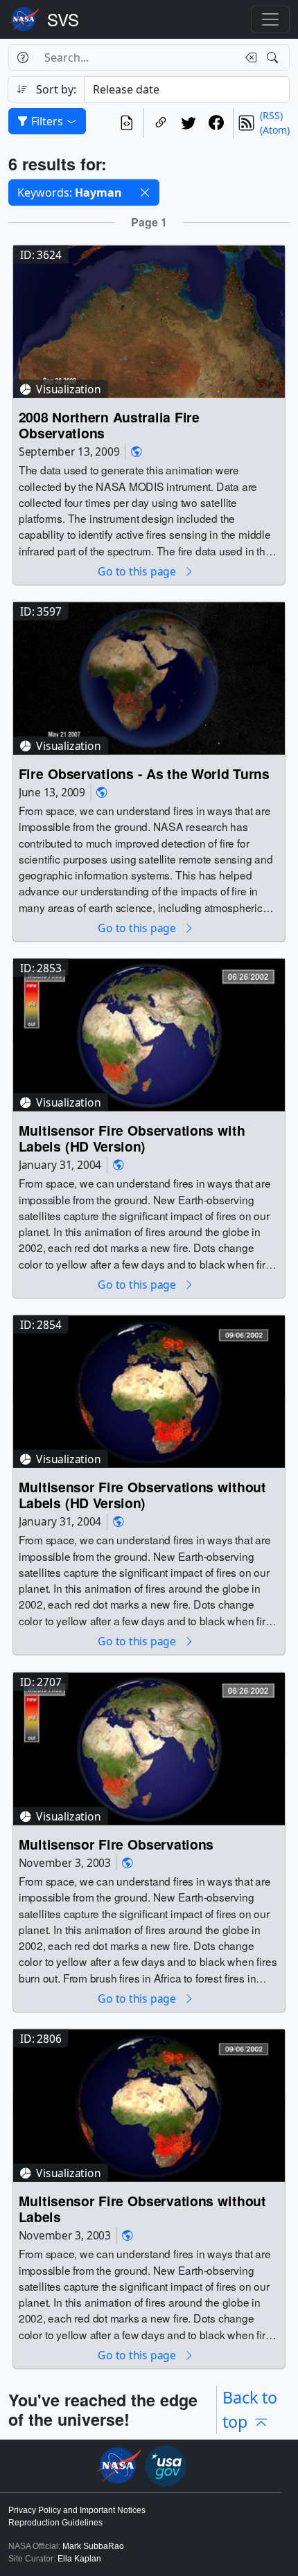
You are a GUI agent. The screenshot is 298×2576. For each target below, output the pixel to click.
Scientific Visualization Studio (63, 19)
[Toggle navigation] (270, 19)
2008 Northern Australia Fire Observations (109, 425)
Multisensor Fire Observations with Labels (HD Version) (132, 1139)
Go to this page (138, 571)
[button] (145, 193)
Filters (47, 121)
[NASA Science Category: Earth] (137, 452)
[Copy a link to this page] (161, 123)
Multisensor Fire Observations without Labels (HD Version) (142, 1495)
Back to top (250, 2409)
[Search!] (274, 57)
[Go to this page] (149, 320)
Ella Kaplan (79, 2559)
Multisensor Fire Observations (116, 1844)
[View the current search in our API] (127, 123)
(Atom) (275, 130)
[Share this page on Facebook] (216, 123)
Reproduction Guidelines (55, 2523)
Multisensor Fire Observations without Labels (142, 2209)
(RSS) (271, 115)
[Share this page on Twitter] (189, 123)
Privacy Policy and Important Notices (77, 2510)
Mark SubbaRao (93, 2546)
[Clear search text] (248, 57)
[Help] (23, 57)
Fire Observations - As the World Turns (144, 773)
